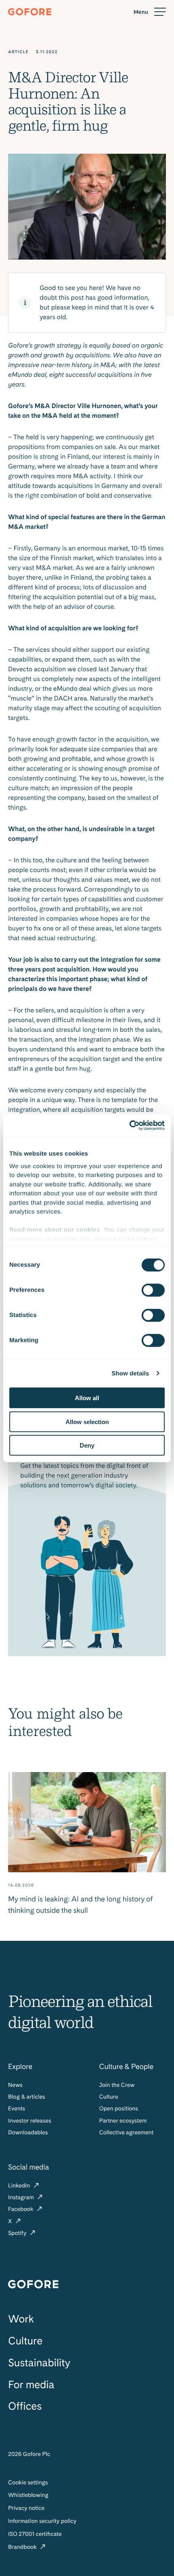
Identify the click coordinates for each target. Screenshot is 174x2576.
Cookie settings (28, 2483)
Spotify (18, 2233)
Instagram (22, 2198)
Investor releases (30, 2121)
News (15, 2085)
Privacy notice (26, 2508)
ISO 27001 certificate (35, 2534)
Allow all (87, 1398)
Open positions (119, 2109)
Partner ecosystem (123, 2121)
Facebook (21, 2209)
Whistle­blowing (28, 2495)
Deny (87, 1445)
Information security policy (42, 2521)
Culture (109, 2097)
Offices (25, 2406)
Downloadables (28, 2133)
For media (31, 2385)
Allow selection (87, 1421)
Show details (130, 1373)
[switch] (153, 1290)
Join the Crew (117, 2085)
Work (21, 2319)
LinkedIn (20, 2186)
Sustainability (39, 2363)
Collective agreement (126, 2133)
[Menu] (150, 12)
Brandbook (23, 2547)
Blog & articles (27, 2097)
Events (17, 2109)
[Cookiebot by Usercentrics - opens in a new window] (129, 1125)
